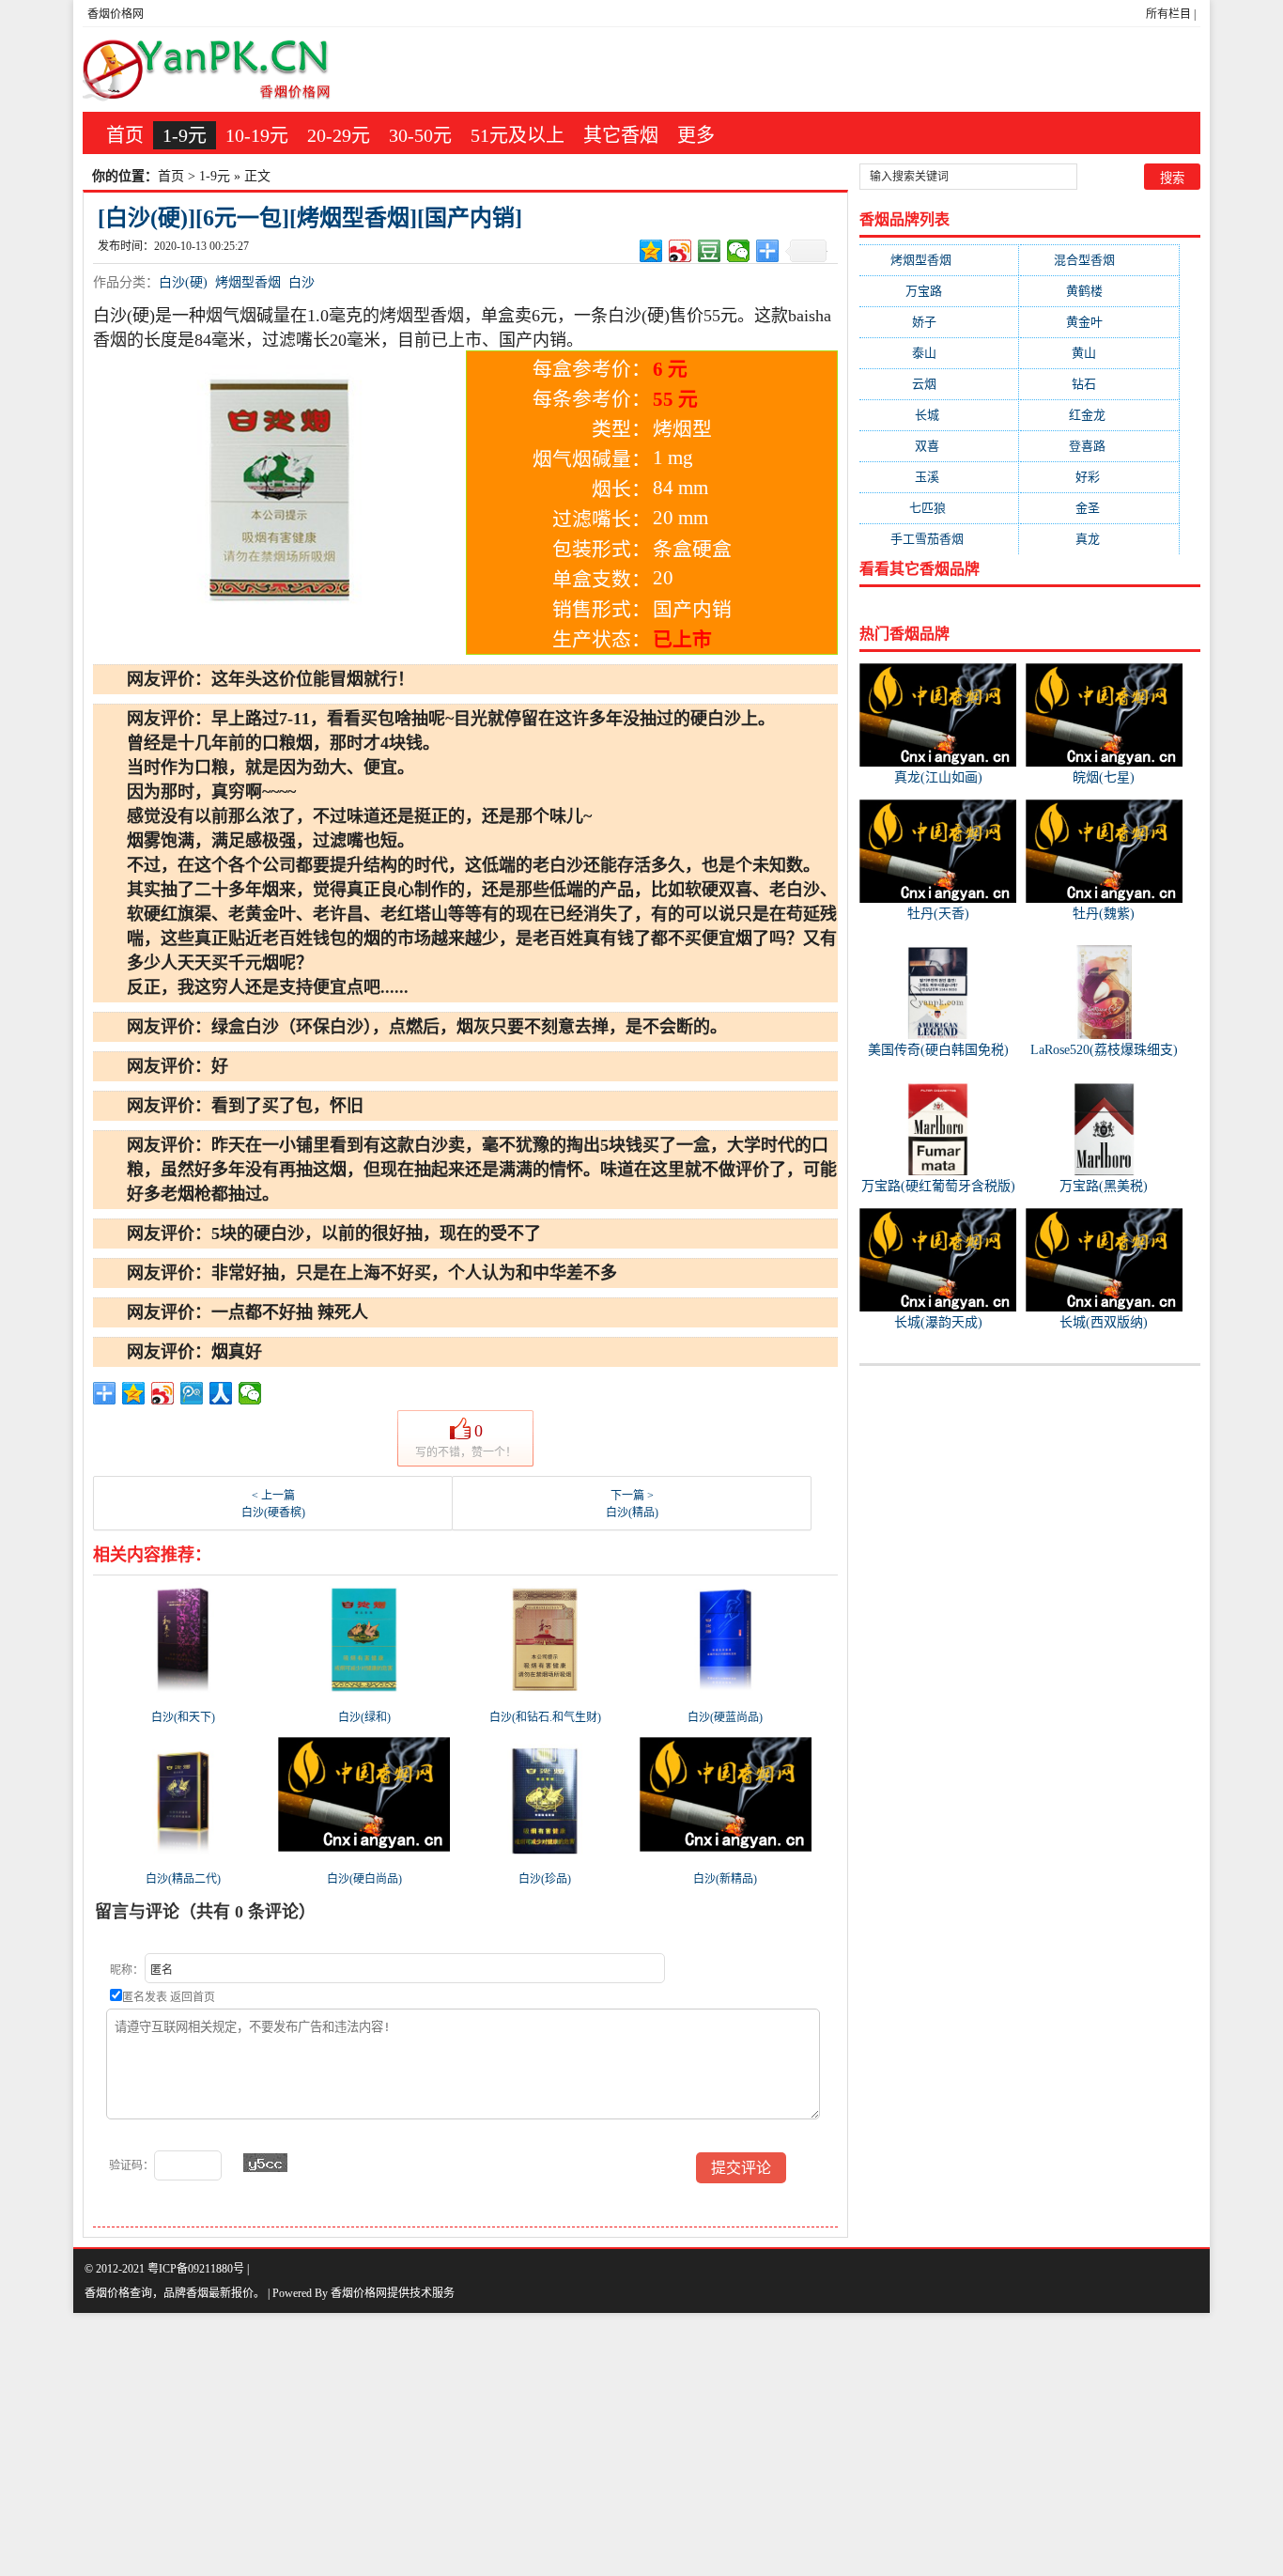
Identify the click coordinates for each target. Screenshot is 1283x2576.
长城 (939, 415)
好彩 (1099, 477)
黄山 (1099, 353)
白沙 (301, 282)
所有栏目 (1168, 14)
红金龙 (1099, 415)
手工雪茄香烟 (939, 539)
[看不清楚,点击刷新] (265, 2163)
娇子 (939, 322)
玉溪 (939, 477)
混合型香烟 (1099, 260)
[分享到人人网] (221, 1393)
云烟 (939, 384)
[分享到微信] (739, 251)
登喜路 (1099, 446)
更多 (696, 135)
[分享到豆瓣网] (710, 251)
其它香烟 (621, 135)
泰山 (939, 353)
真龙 (1099, 539)
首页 (125, 135)
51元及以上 (518, 135)
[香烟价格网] (207, 70)
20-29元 (339, 135)
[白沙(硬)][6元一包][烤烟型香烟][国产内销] (310, 218)
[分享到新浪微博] (680, 251)
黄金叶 (1099, 322)
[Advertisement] (564, 2444)
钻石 (1099, 384)
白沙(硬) (183, 282)
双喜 (939, 446)
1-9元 (185, 135)
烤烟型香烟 (248, 282)
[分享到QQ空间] (651, 251)
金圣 (1099, 508)
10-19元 (257, 135)
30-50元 (420, 135)
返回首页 (193, 1997)
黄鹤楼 (1099, 291)
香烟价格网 (116, 14)
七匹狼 (939, 508)
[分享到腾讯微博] (192, 1393)
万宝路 (939, 291)
